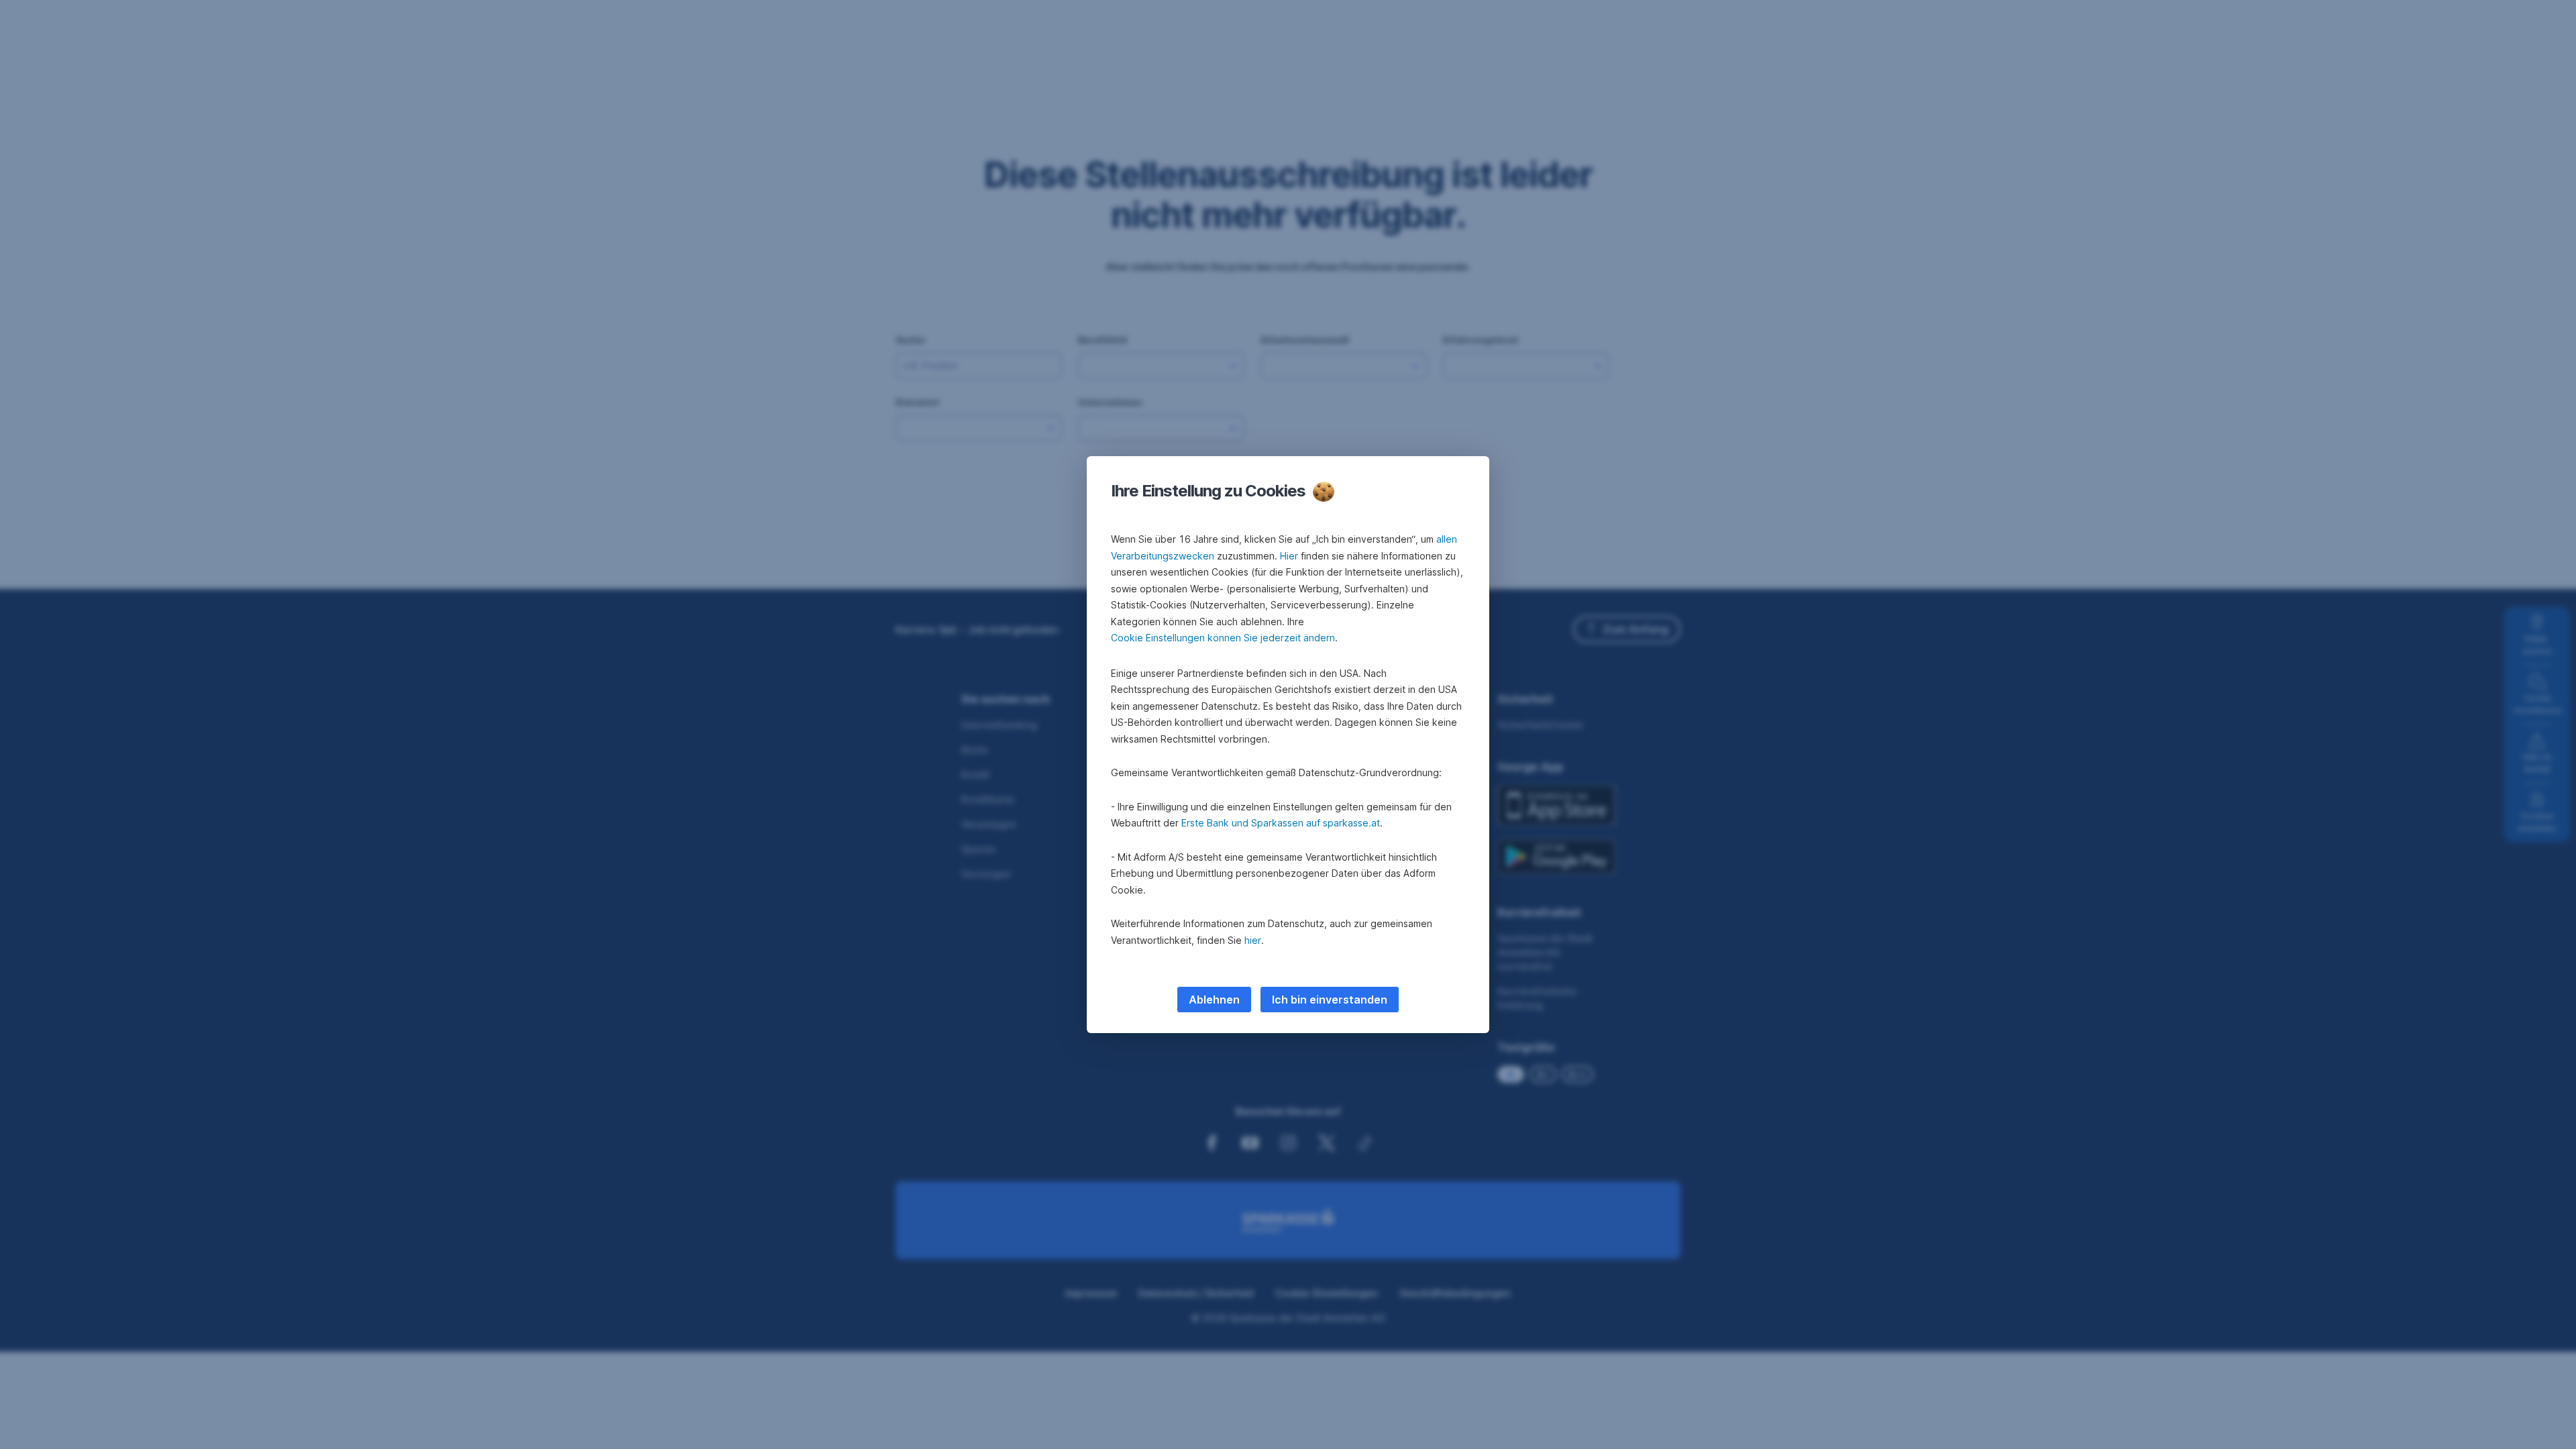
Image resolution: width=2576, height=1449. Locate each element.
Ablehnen (1214, 1000)
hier (1253, 940)
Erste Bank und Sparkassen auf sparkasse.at (1281, 823)
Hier (1289, 556)
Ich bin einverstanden (1330, 1000)
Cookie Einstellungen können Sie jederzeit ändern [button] (1223, 638)
